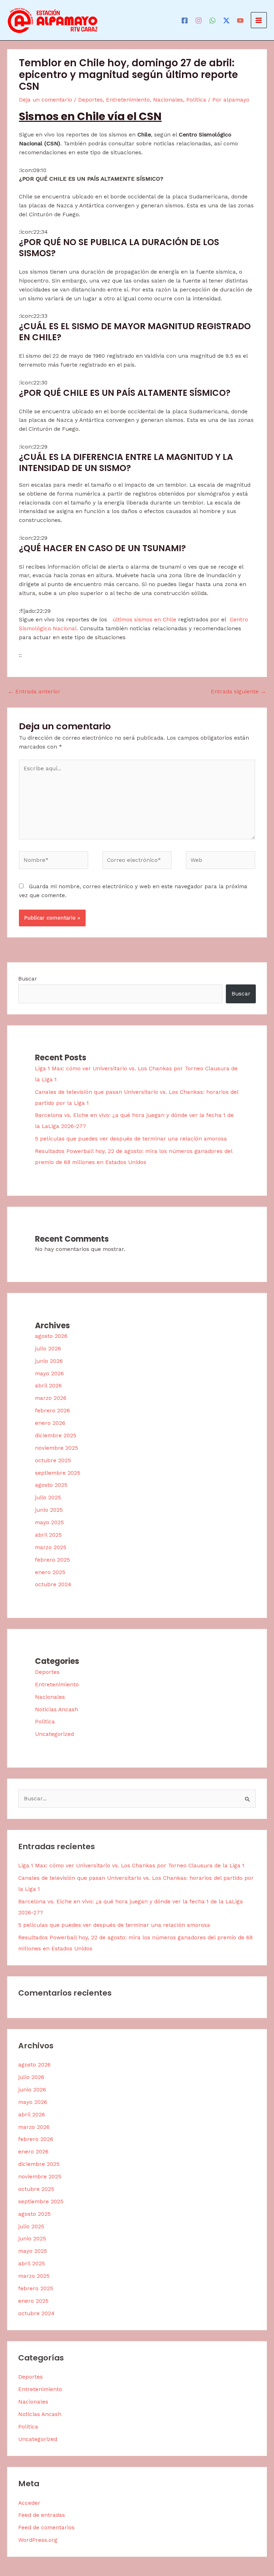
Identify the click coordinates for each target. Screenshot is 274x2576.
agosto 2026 (51, 1336)
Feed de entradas (42, 2515)
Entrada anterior (34, 692)
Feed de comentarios (46, 2528)
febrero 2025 (52, 1560)
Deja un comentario (45, 100)
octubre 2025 (53, 1460)
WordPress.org (38, 2540)
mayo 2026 (49, 1374)
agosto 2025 (51, 1485)
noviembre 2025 (57, 1448)
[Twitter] (226, 20)
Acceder (29, 2503)
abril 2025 (48, 1535)
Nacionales (168, 100)
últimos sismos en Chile (144, 620)
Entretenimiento (128, 100)
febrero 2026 (52, 1411)
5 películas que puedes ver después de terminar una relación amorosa (131, 1139)
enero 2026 (50, 1423)
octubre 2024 (53, 1584)
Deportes (90, 100)
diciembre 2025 (56, 1436)
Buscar (28, 979)
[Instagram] (199, 20)
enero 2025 (50, 1572)
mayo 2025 (49, 1522)
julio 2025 (48, 1498)
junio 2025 (49, 1510)
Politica (196, 100)
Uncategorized (54, 1734)
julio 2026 (48, 1349)
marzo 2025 (51, 1547)
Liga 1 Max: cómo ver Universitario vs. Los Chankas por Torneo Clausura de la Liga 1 (131, 1866)
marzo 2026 (51, 1398)
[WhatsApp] (212, 20)
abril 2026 (48, 1386)
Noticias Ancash (57, 1709)
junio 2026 (49, 1361)
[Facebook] (185, 20)
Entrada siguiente (239, 692)
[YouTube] (240, 20)
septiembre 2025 (58, 1473)
